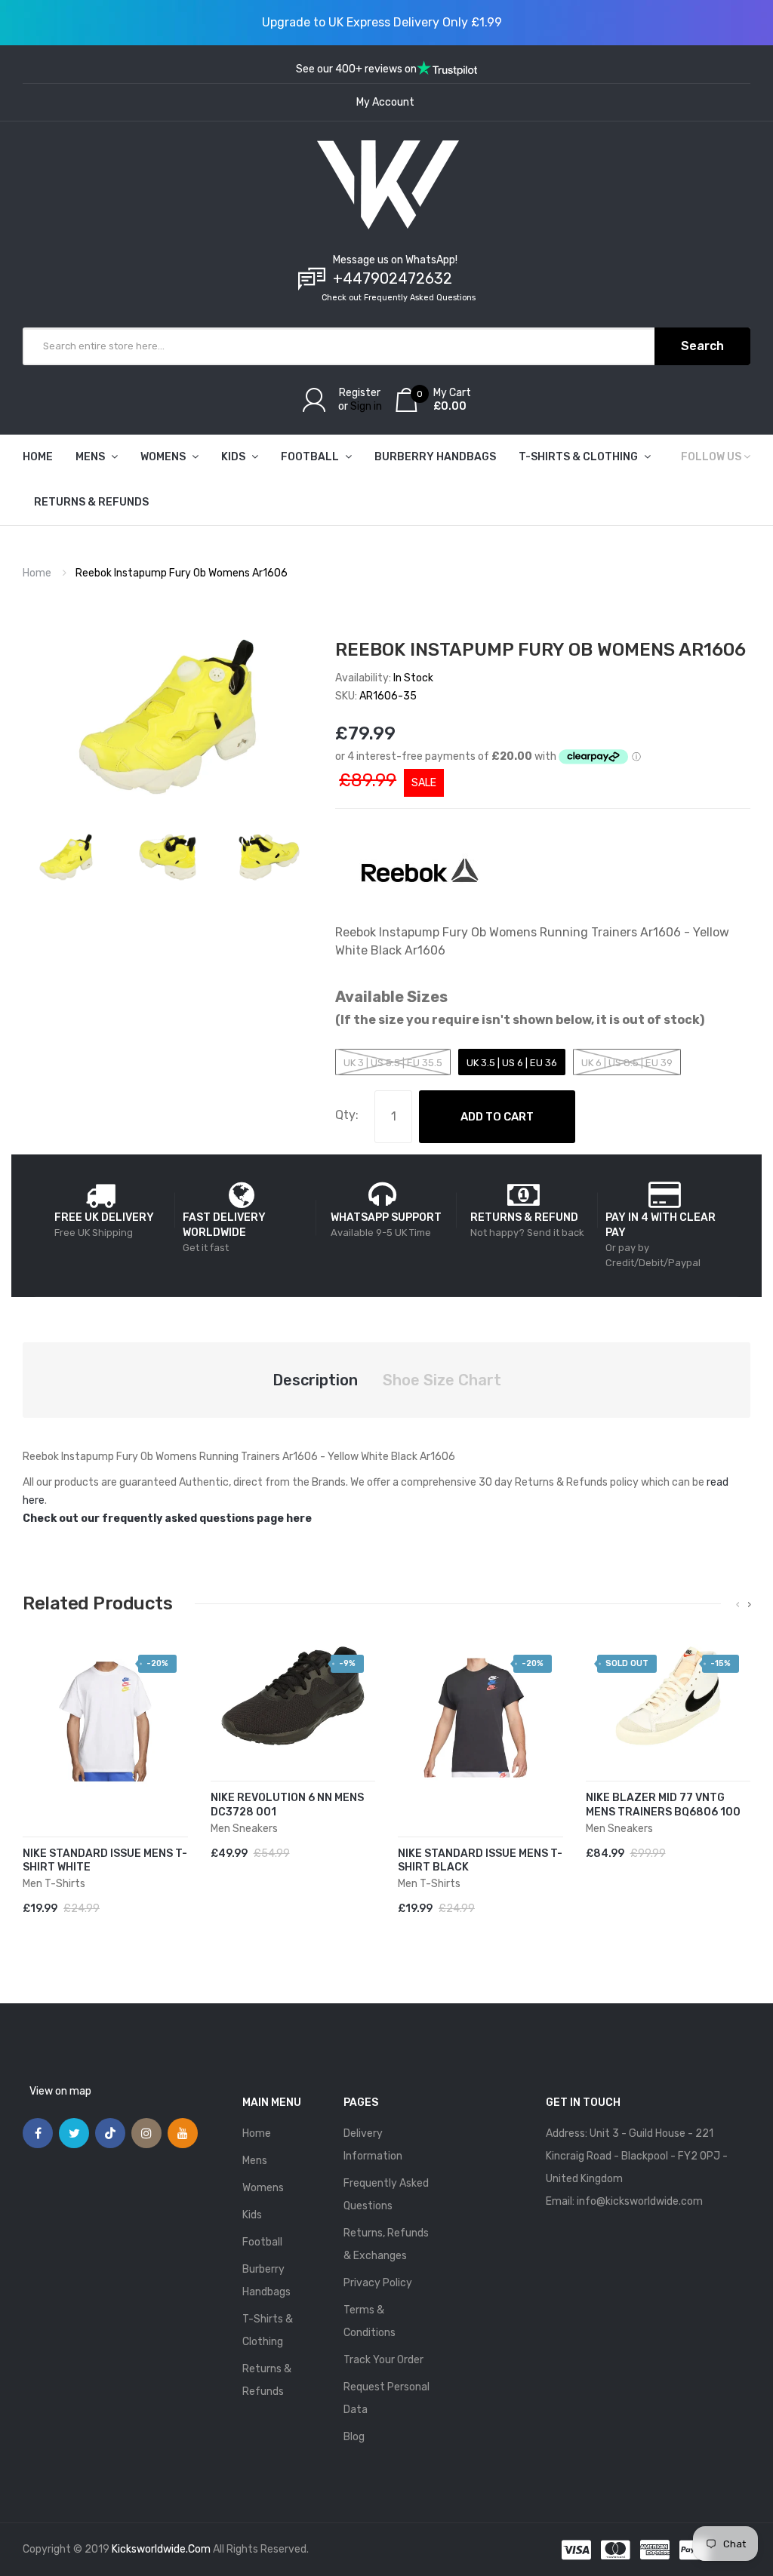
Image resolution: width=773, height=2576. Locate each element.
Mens (255, 2161)
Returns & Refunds (267, 2380)
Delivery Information (373, 2145)
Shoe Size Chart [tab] (442, 1380)
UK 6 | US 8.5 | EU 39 (627, 1063)
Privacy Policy (378, 2283)
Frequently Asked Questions (386, 2195)
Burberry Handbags (266, 2281)
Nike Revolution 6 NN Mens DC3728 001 (287, 1805)
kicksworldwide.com (161, 2549)
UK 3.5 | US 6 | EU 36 (512, 1063)
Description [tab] (315, 1380)
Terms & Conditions (370, 2321)
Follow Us (711, 457)
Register (360, 393)
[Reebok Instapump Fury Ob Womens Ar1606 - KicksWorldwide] (66, 857)
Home (37, 573)
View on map (60, 2091)
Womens (263, 2188)
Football (262, 2242)
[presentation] (738, 1605)
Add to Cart (497, 1117)
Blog (354, 2437)
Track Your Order (383, 2360)
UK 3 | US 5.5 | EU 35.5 (393, 1063)
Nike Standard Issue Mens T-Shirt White (105, 1861)
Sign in (366, 406)
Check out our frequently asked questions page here (167, 1519)
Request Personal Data (386, 2398)
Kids (252, 2215)
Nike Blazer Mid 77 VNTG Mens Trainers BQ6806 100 (663, 1805)
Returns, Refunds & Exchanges (386, 2244)
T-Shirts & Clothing (268, 2330)
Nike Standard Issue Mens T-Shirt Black (480, 1861)
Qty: (347, 1115)
